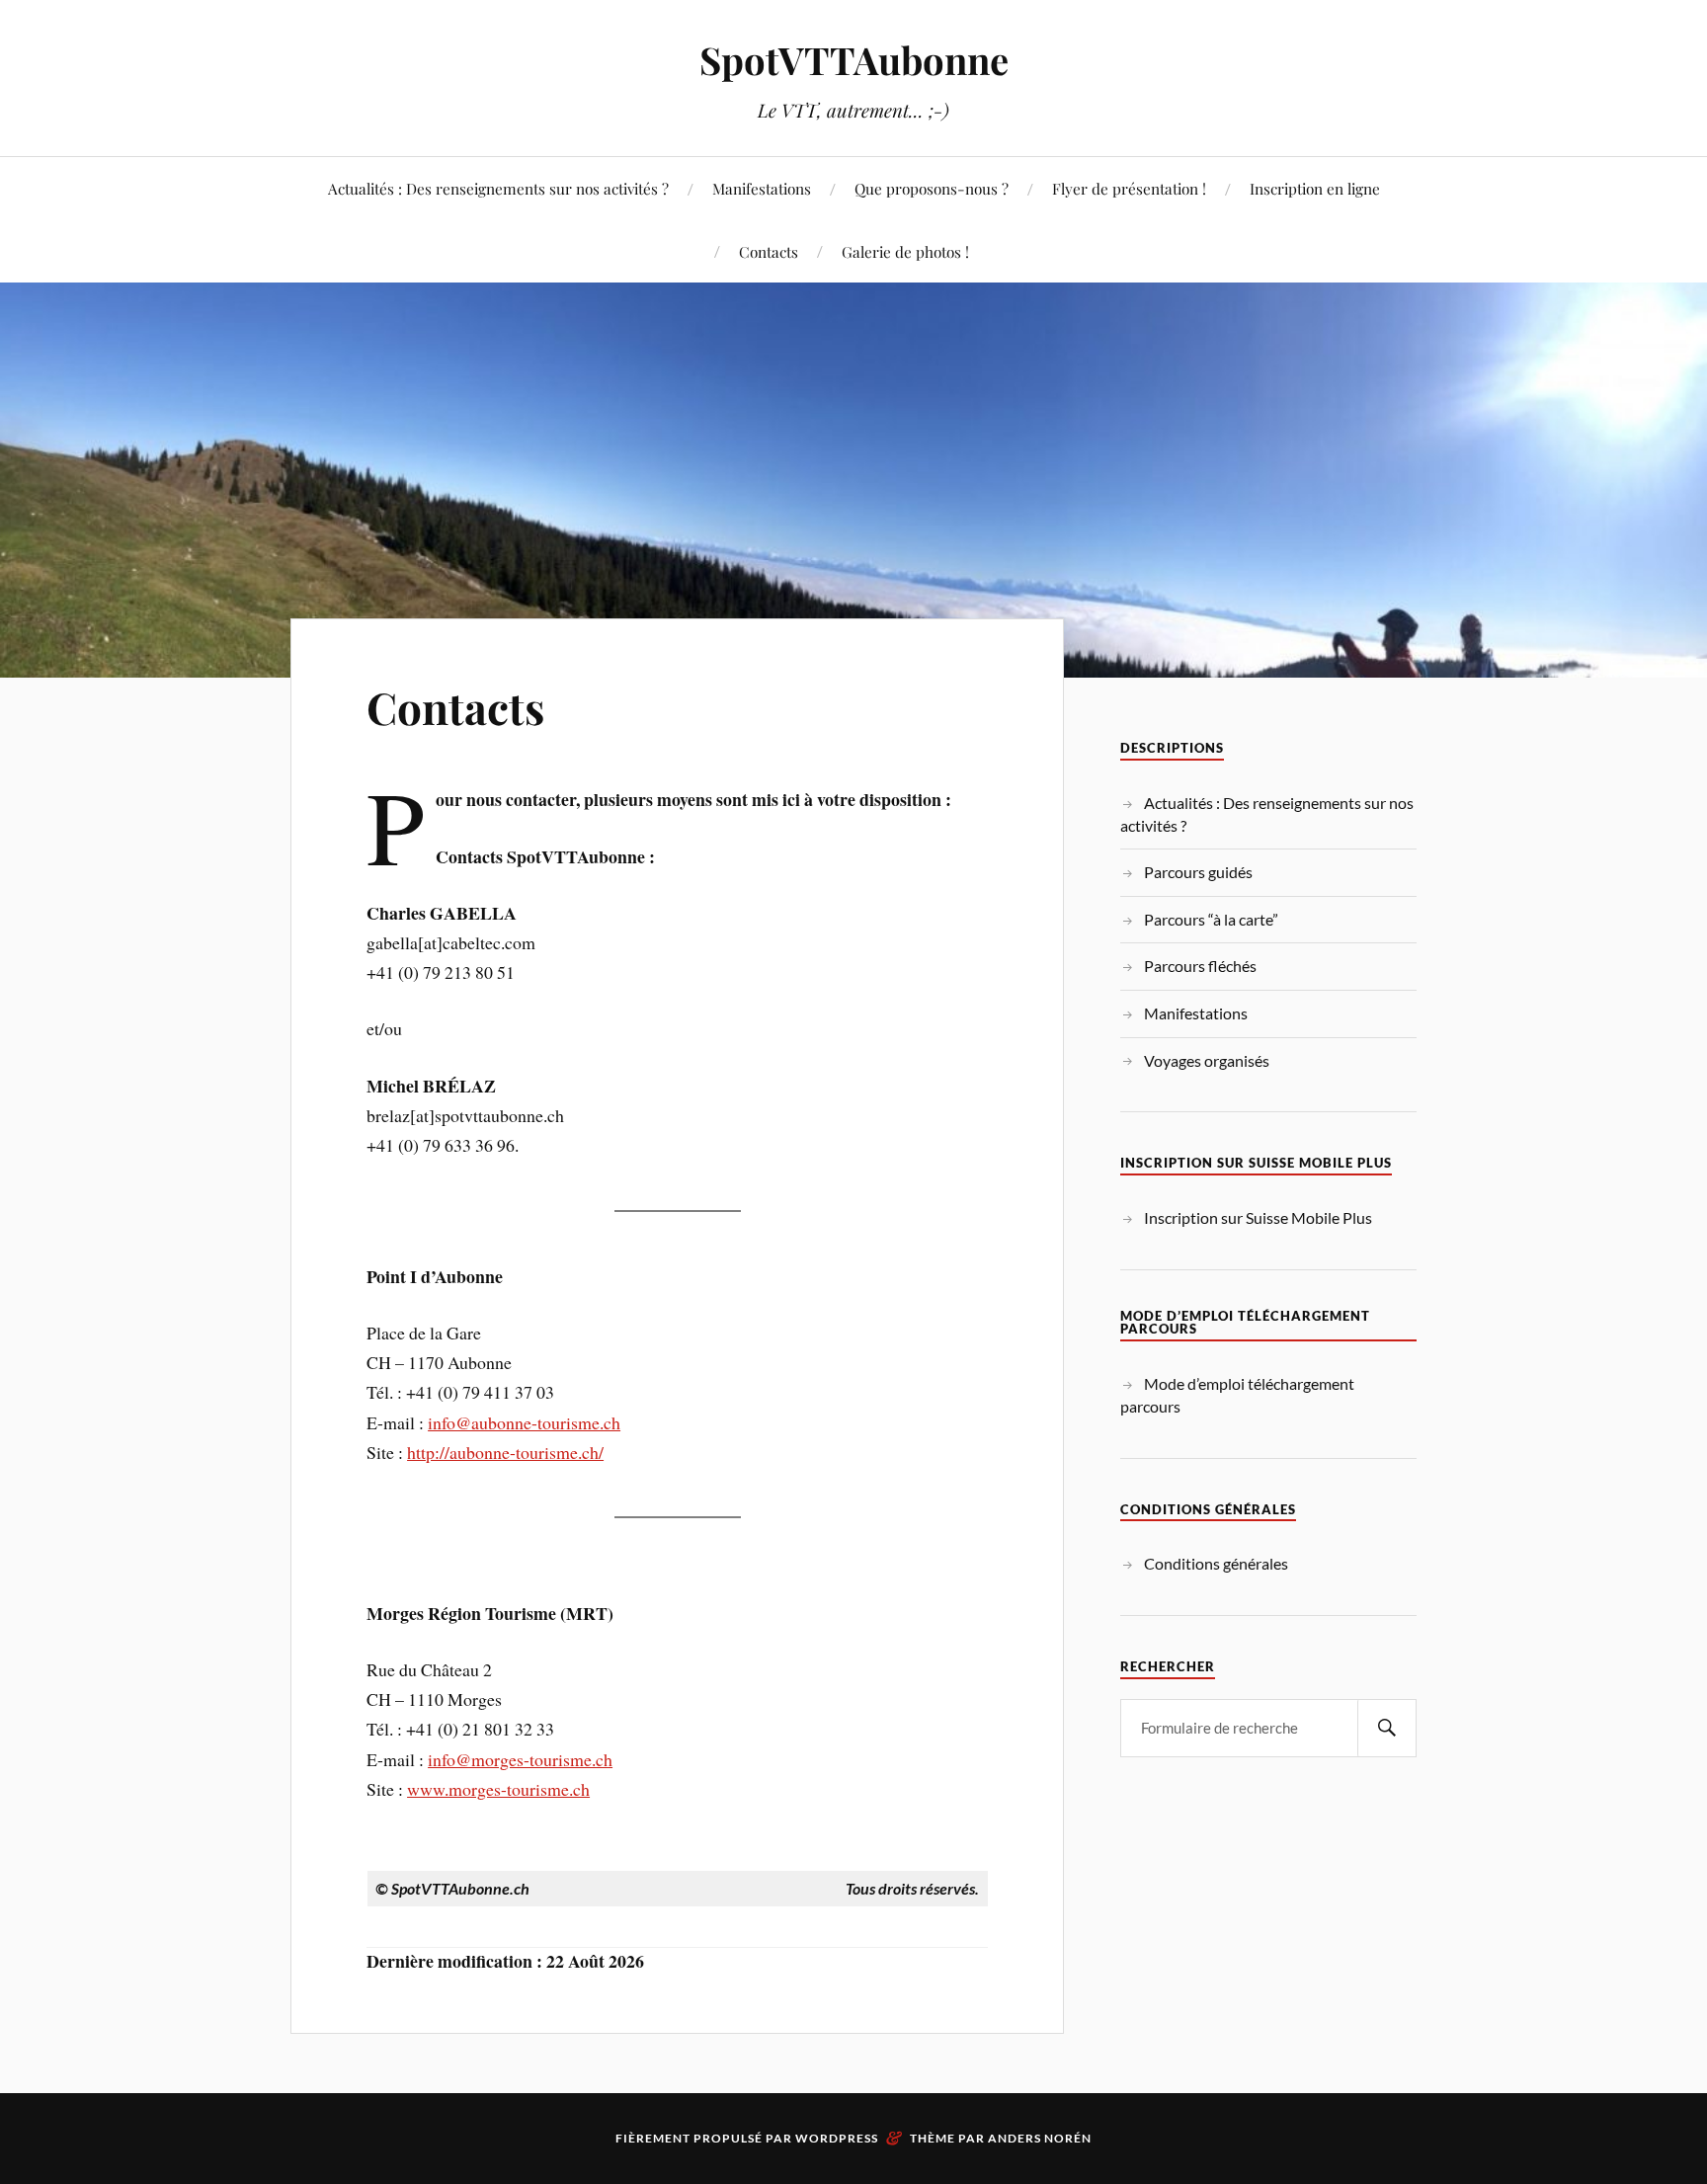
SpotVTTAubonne (854, 60)
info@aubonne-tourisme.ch (524, 1422)
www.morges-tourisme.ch (498, 1789)
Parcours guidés (1198, 872)
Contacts (769, 251)
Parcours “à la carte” (1211, 919)
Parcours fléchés (1200, 966)
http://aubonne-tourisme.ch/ (505, 1452)
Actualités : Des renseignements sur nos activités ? (498, 188)
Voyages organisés (1207, 1060)
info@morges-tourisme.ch (520, 1759)
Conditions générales (1216, 1563)
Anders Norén (1040, 2138)
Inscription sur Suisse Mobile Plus (1258, 1217)
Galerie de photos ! (905, 251)
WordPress (837, 2138)
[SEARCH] (1387, 1728)
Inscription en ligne (1315, 188)
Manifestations (762, 188)
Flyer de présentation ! (1129, 188)
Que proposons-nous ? (932, 188)
